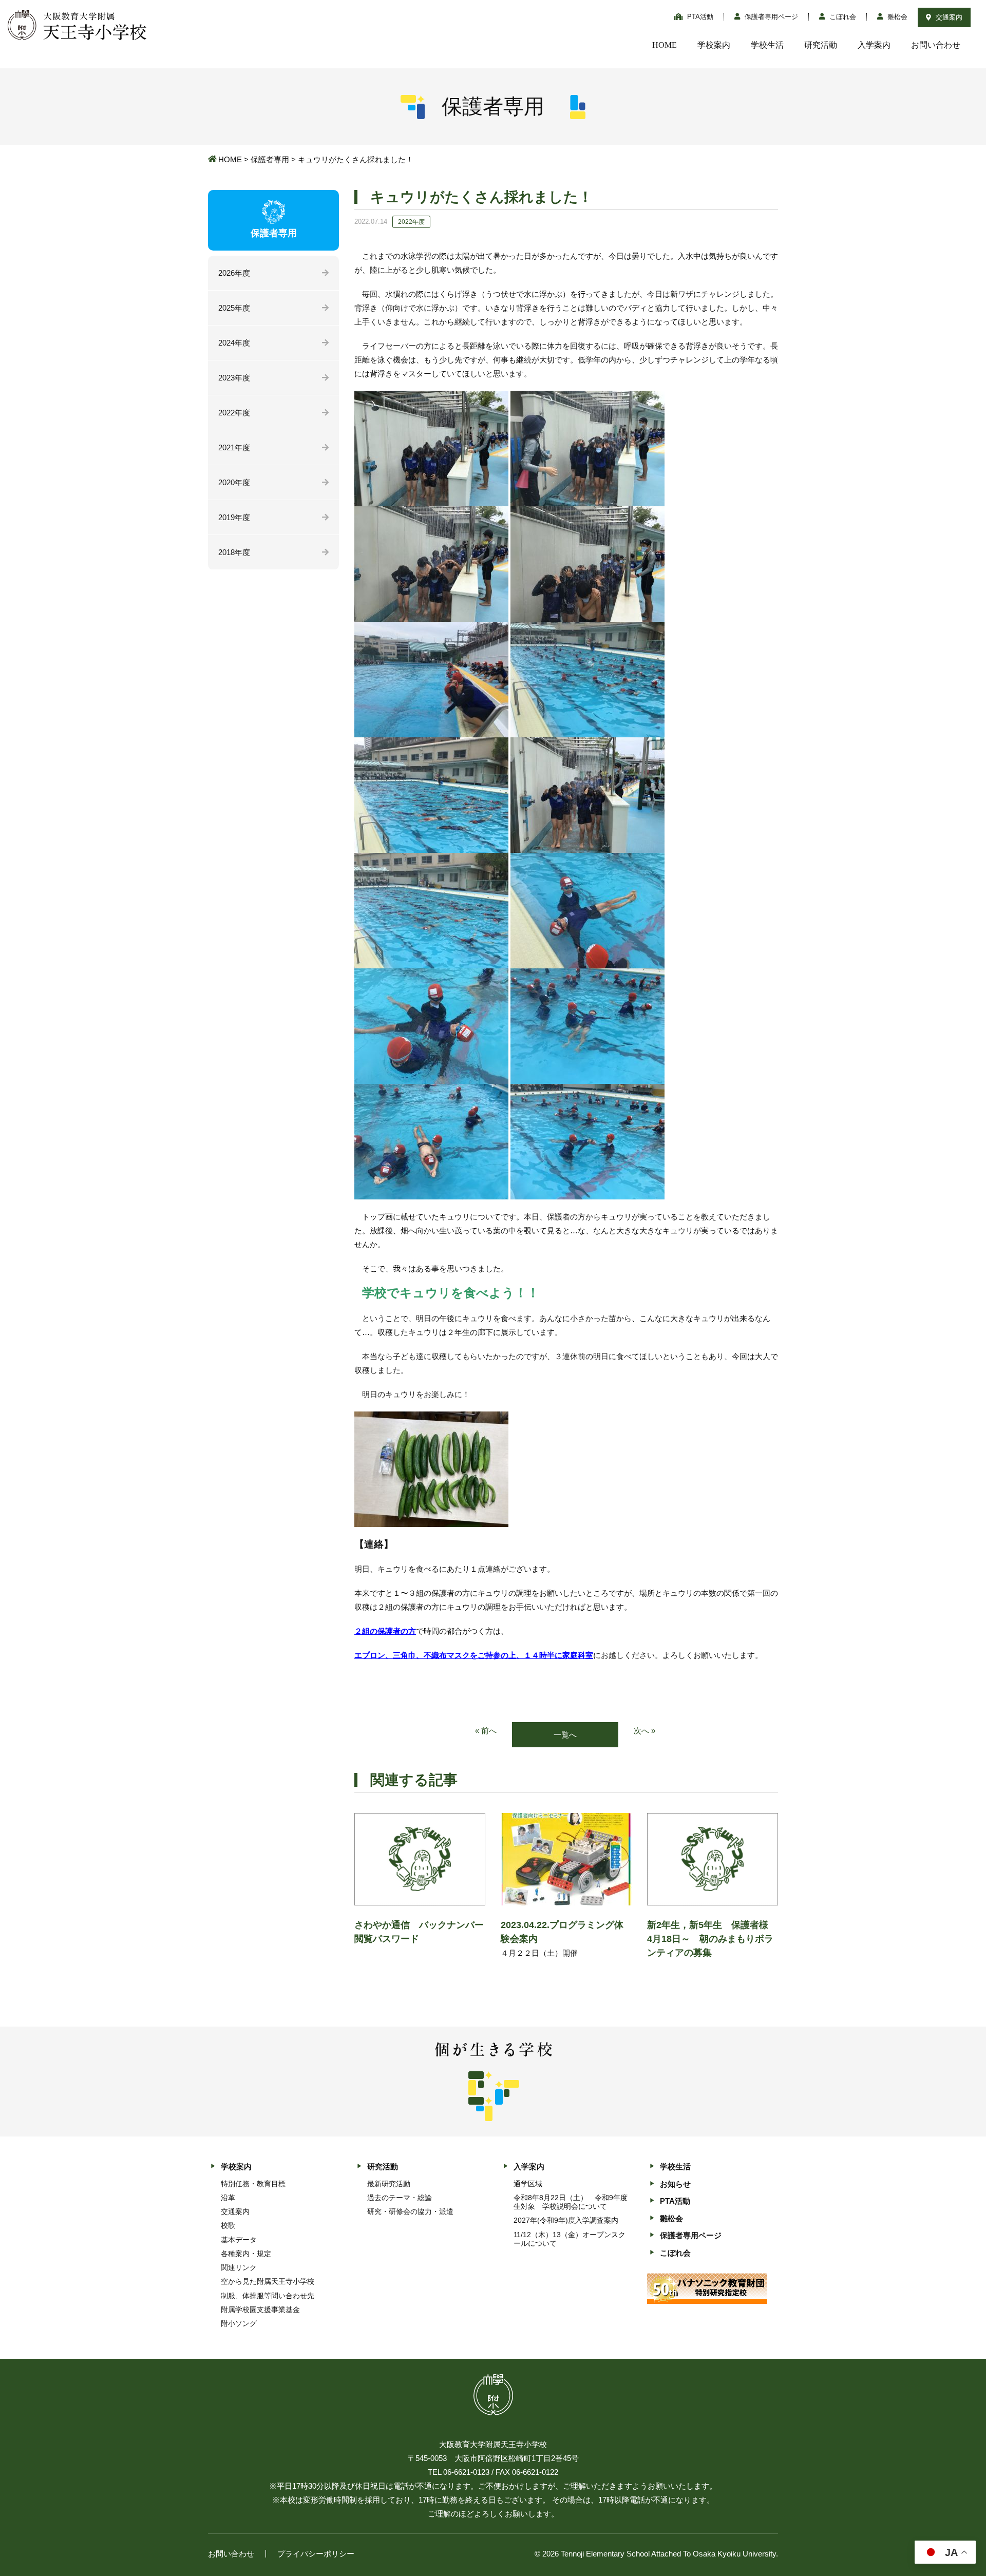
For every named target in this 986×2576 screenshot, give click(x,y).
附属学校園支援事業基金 (260, 2310)
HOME (665, 45)
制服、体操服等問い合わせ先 (268, 2296)
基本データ (239, 2240)
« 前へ (486, 1731)
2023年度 (234, 378)
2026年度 (234, 273)
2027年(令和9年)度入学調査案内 (566, 2220)
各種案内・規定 (246, 2254)
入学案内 (874, 45)
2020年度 (234, 482)
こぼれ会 (842, 17)
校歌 (228, 2225)
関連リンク (239, 2267)
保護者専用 (270, 159)
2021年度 (234, 447)
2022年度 (234, 413)
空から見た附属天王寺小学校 (268, 2281)
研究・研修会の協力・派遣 (410, 2211)
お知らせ (675, 2184)
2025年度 (234, 308)
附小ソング (239, 2323)
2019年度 (234, 517)
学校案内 (714, 45)
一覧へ (565, 1735)
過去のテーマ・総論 (400, 2198)
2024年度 (234, 343)
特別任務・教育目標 (253, 2184)
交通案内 (948, 17)
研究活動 (821, 45)
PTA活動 (699, 17)
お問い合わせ (936, 45)
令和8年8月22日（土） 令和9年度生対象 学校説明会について (571, 2202)
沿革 (228, 2198)
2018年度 (234, 552)
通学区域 (528, 2184)
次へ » (644, 1731)
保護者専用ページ (770, 17)
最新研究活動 (389, 2184)
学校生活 (767, 45)
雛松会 (896, 17)
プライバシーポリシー (316, 2554)
